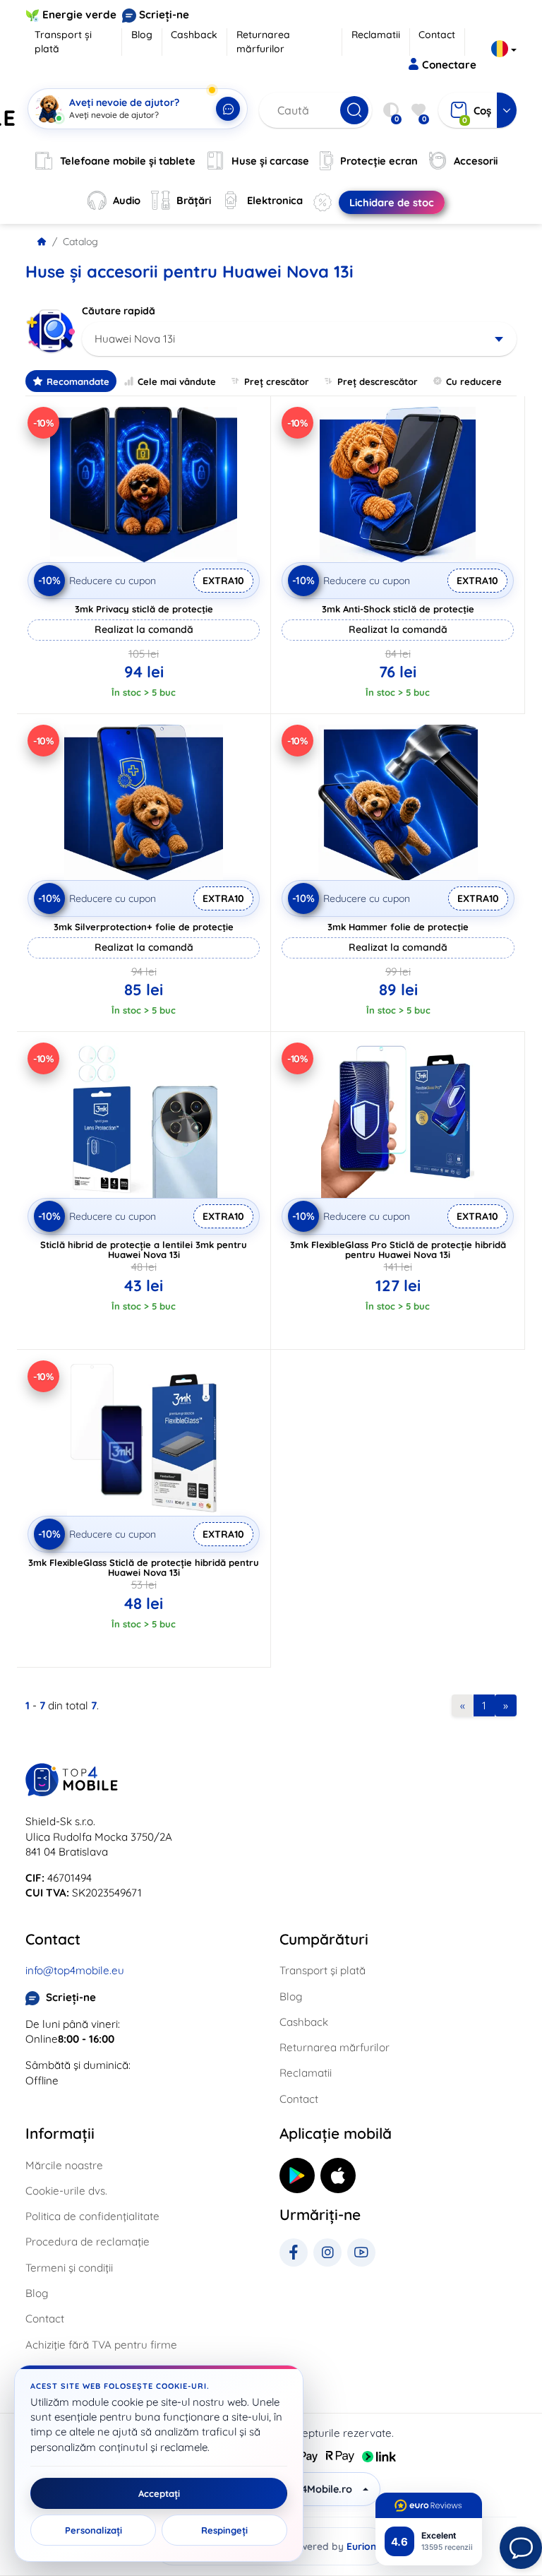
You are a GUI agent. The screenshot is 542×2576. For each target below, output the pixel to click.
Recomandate (78, 381)
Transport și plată (63, 42)
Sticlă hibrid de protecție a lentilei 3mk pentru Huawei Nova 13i (144, 1250)
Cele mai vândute (177, 381)
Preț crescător (277, 381)
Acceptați (159, 2493)
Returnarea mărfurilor (263, 42)
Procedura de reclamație (88, 2242)
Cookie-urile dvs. (66, 2191)
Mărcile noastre (64, 2165)
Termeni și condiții (69, 2268)
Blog (142, 35)
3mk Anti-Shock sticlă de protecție (398, 609)
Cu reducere (474, 381)
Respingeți (224, 2530)
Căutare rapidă (119, 311)
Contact (437, 35)
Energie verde (79, 14)
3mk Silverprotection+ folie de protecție (144, 927)
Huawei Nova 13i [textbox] (135, 339)
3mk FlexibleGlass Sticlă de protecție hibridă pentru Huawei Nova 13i (144, 1567)
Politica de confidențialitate (92, 2216)
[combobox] (299, 339)
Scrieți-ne (164, 14)
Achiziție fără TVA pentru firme (101, 2345)
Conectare (449, 65)
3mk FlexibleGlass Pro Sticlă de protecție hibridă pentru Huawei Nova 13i (398, 1250)
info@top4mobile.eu (75, 1970)
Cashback (194, 35)
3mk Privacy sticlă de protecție (144, 609)
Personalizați (94, 2530)
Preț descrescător (378, 381)
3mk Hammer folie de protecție (398, 927)
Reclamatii (376, 35)
